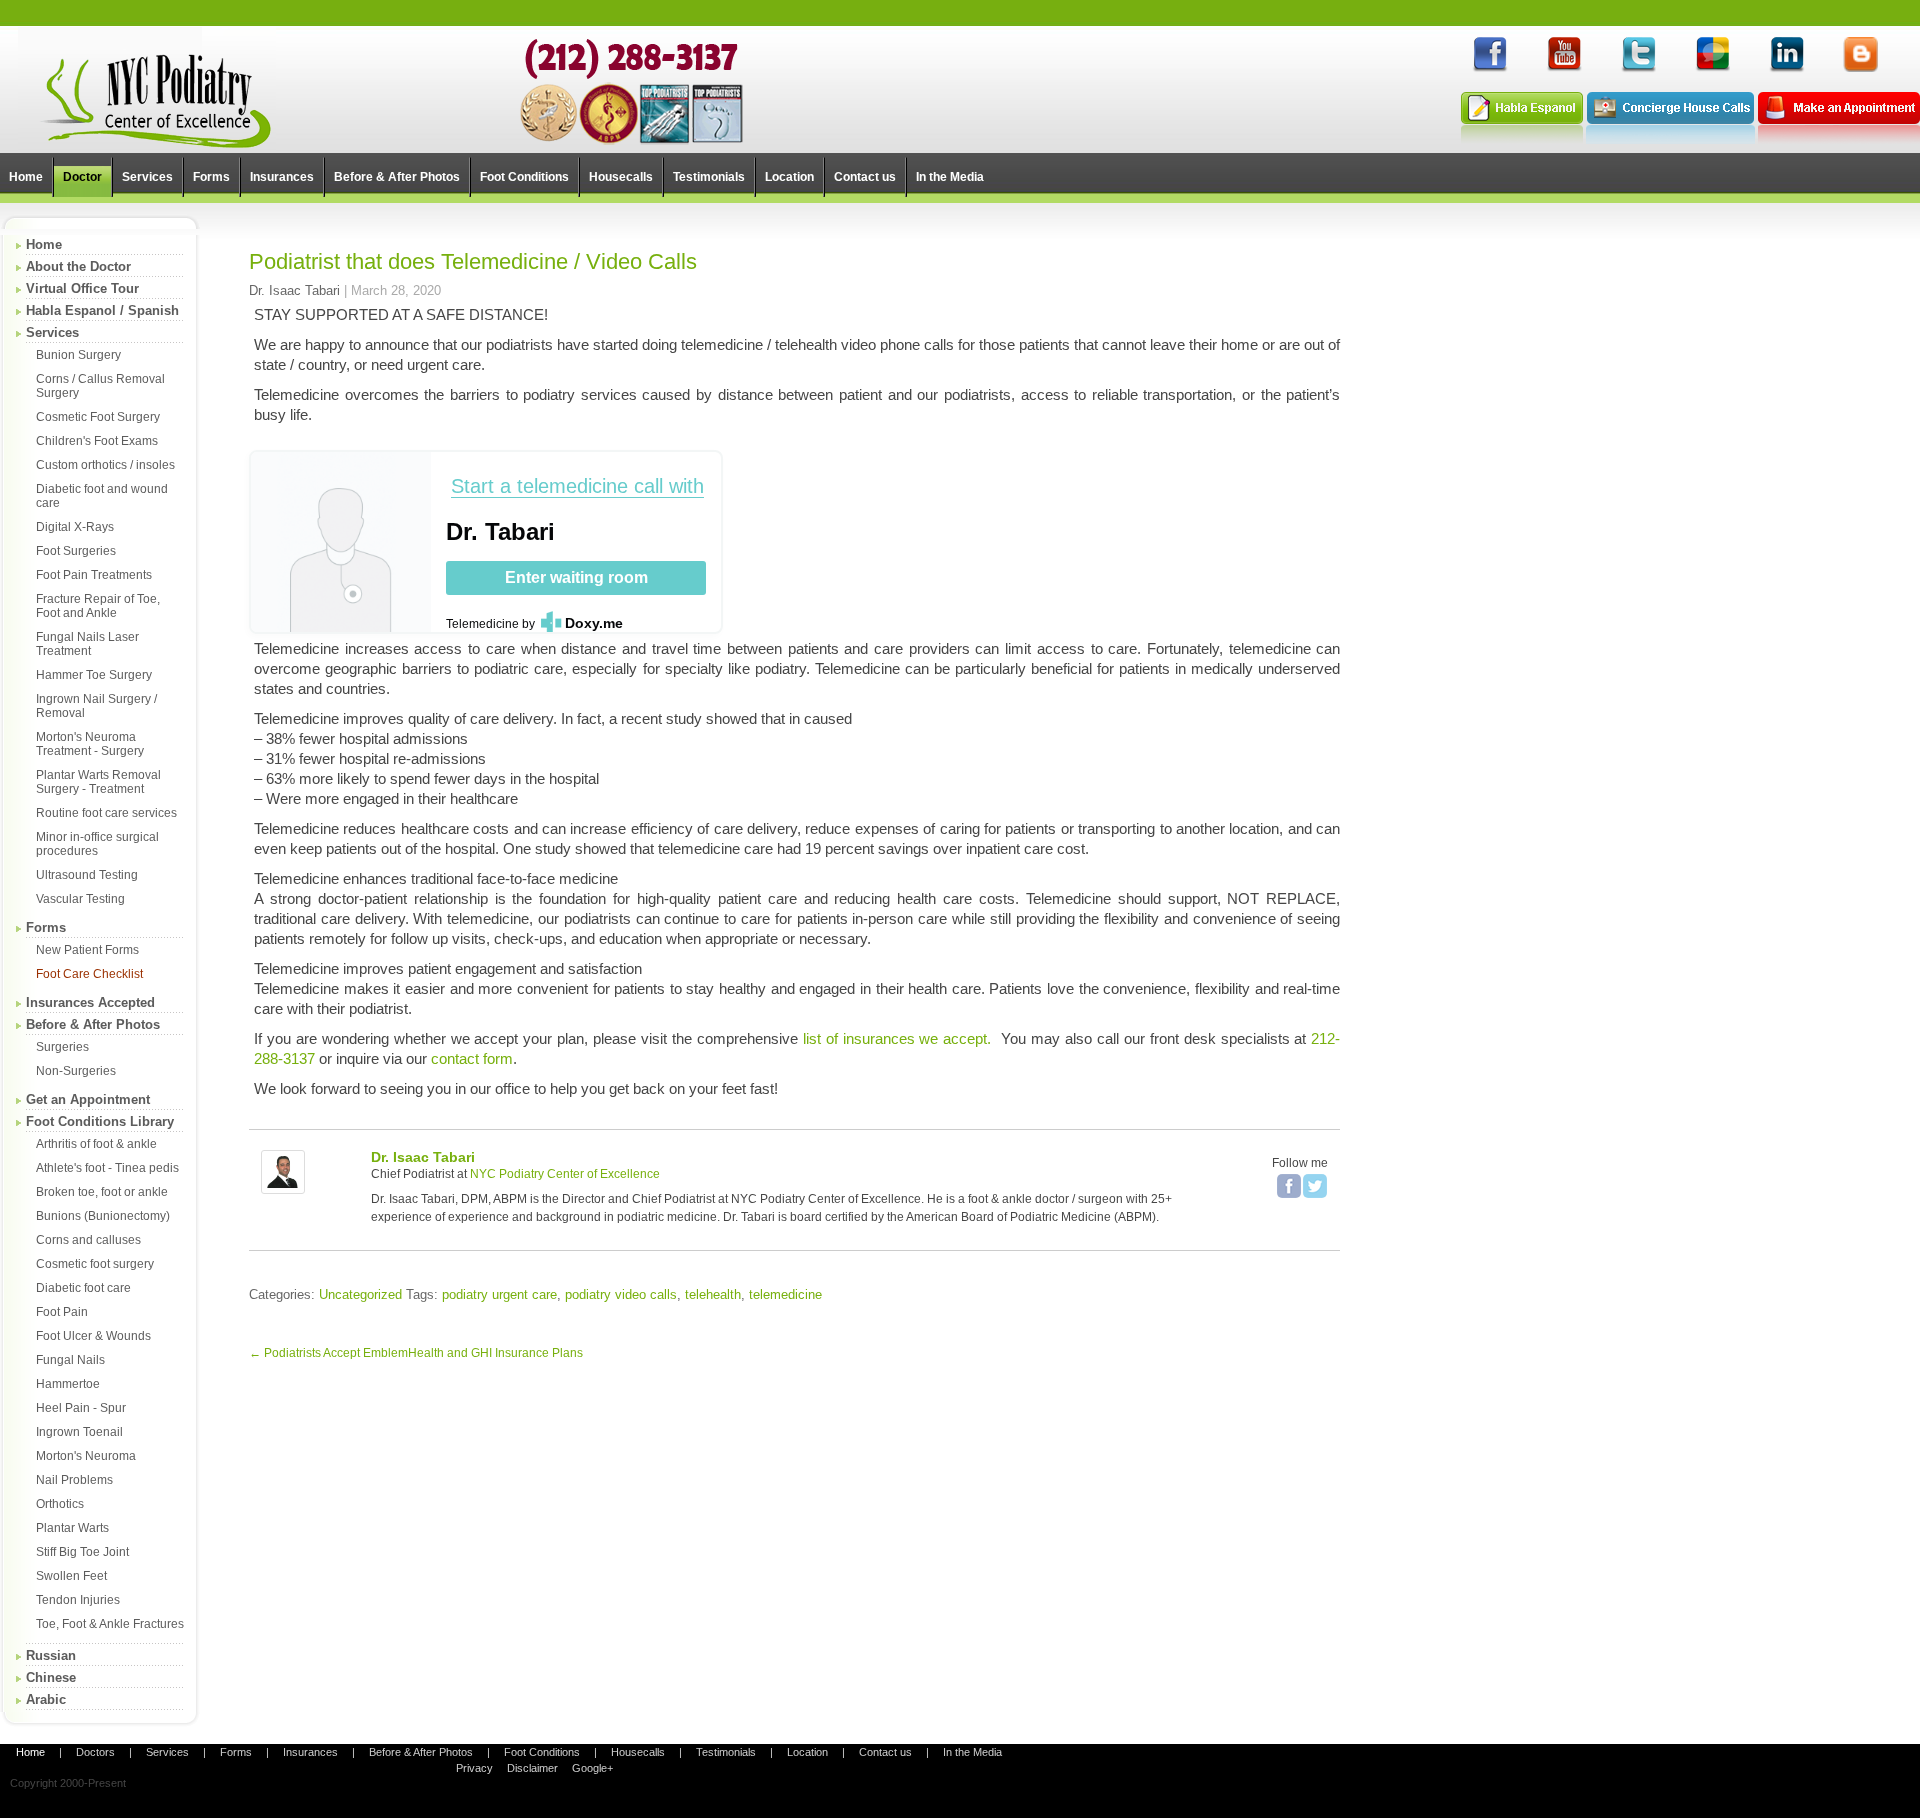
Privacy (474, 1768)
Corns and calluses (88, 1240)
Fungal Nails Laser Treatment (87, 644)
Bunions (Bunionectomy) (103, 1216)
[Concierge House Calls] (1670, 140)
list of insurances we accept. (897, 1038)
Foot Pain (62, 1312)
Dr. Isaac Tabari (294, 290)
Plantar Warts (72, 1528)
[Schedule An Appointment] (1839, 140)
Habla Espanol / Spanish (102, 310)
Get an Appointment (88, 1099)
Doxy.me (594, 623)
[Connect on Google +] (1712, 69)
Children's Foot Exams (97, 441)
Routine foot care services (106, 813)
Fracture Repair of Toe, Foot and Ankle (98, 606)
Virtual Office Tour (82, 288)
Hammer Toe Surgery (94, 675)
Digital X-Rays (75, 527)
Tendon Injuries (78, 1600)
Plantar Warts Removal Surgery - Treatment (98, 782)
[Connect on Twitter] (1638, 69)
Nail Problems (74, 1480)
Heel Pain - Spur (81, 1408)
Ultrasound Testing (87, 875)
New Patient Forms (87, 950)
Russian (51, 1655)
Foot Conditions (542, 1752)
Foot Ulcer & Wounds (93, 1336)
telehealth (713, 1294)
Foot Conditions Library (100, 1121)
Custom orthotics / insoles (105, 465)
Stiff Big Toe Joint (82, 1552)
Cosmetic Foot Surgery (98, 417)
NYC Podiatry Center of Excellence (565, 1174)
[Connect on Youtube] (1564, 69)
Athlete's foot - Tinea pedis (107, 1168)
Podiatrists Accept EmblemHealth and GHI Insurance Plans (416, 1353)
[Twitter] (1315, 1186)
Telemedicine (482, 624)
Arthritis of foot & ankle (96, 1144)
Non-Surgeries (76, 1071)
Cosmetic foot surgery (95, 1264)
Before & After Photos (93, 1024)
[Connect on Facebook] (1490, 69)
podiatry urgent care (499, 1294)
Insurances (310, 1752)
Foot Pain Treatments (94, 575)
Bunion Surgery (78, 355)
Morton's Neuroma (86, 1456)
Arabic (46, 1699)
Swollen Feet (71, 1576)
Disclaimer (532, 1768)
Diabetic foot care (83, 1288)
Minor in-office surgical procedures (97, 844)
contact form (472, 1058)
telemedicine (785, 1294)
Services (52, 332)
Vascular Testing (80, 899)
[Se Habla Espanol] (1522, 140)
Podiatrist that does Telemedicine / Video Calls (473, 261)
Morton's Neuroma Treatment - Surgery (90, 744)
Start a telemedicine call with (577, 486)
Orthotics (60, 1504)
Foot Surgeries (76, 551)
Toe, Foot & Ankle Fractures (110, 1624)
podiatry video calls (621, 1294)
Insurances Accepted (90, 1002)
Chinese (51, 1677)
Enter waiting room (576, 577)
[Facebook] (1289, 1186)
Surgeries (62, 1047)
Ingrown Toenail (79, 1432)
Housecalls (638, 1752)
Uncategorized (360, 1294)
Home (44, 244)
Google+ (592, 1768)
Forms (46, 927)
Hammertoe (68, 1384)
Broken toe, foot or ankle (102, 1192)
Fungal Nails (70, 1360)
